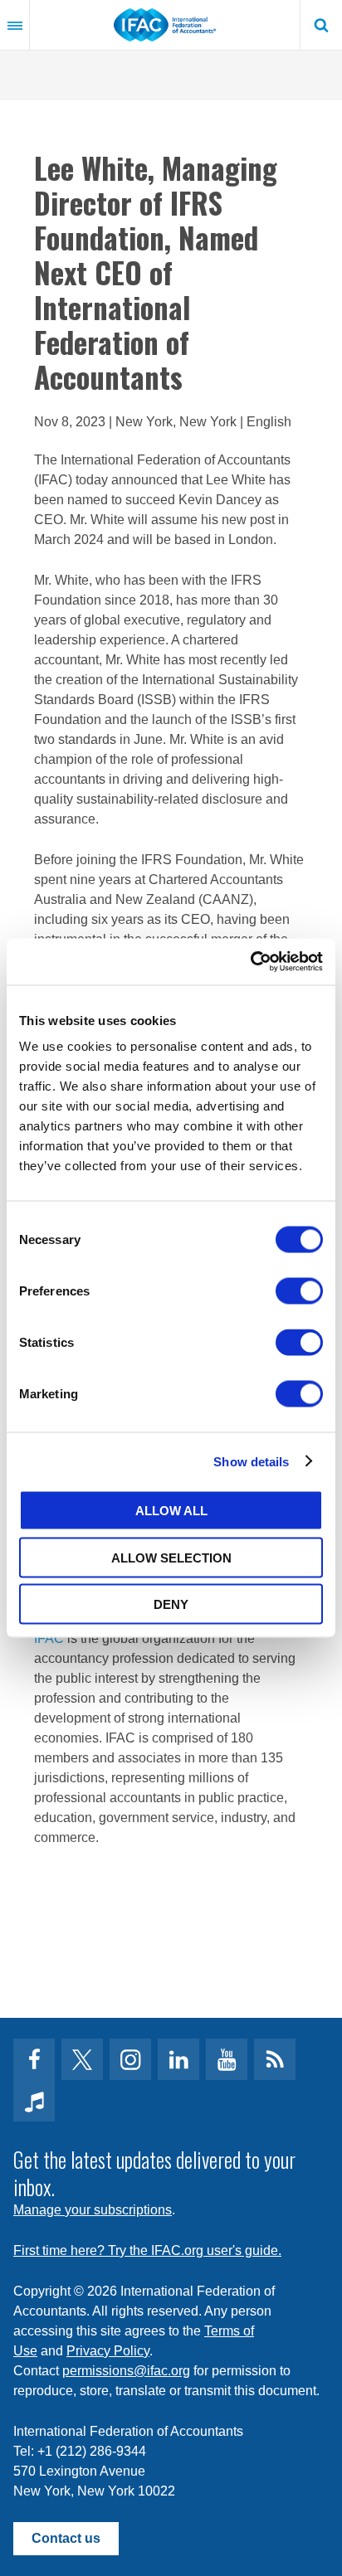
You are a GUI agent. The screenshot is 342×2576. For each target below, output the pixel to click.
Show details (251, 1461)
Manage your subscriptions (93, 2210)
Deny (171, 1604)
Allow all (171, 1511)
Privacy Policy (108, 2351)
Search (321, 25)
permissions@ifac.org (126, 2371)
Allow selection (171, 1557)
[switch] (299, 1291)
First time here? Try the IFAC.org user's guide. (147, 2250)
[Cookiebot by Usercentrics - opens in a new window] (250, 962)
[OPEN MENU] (15, 25)
